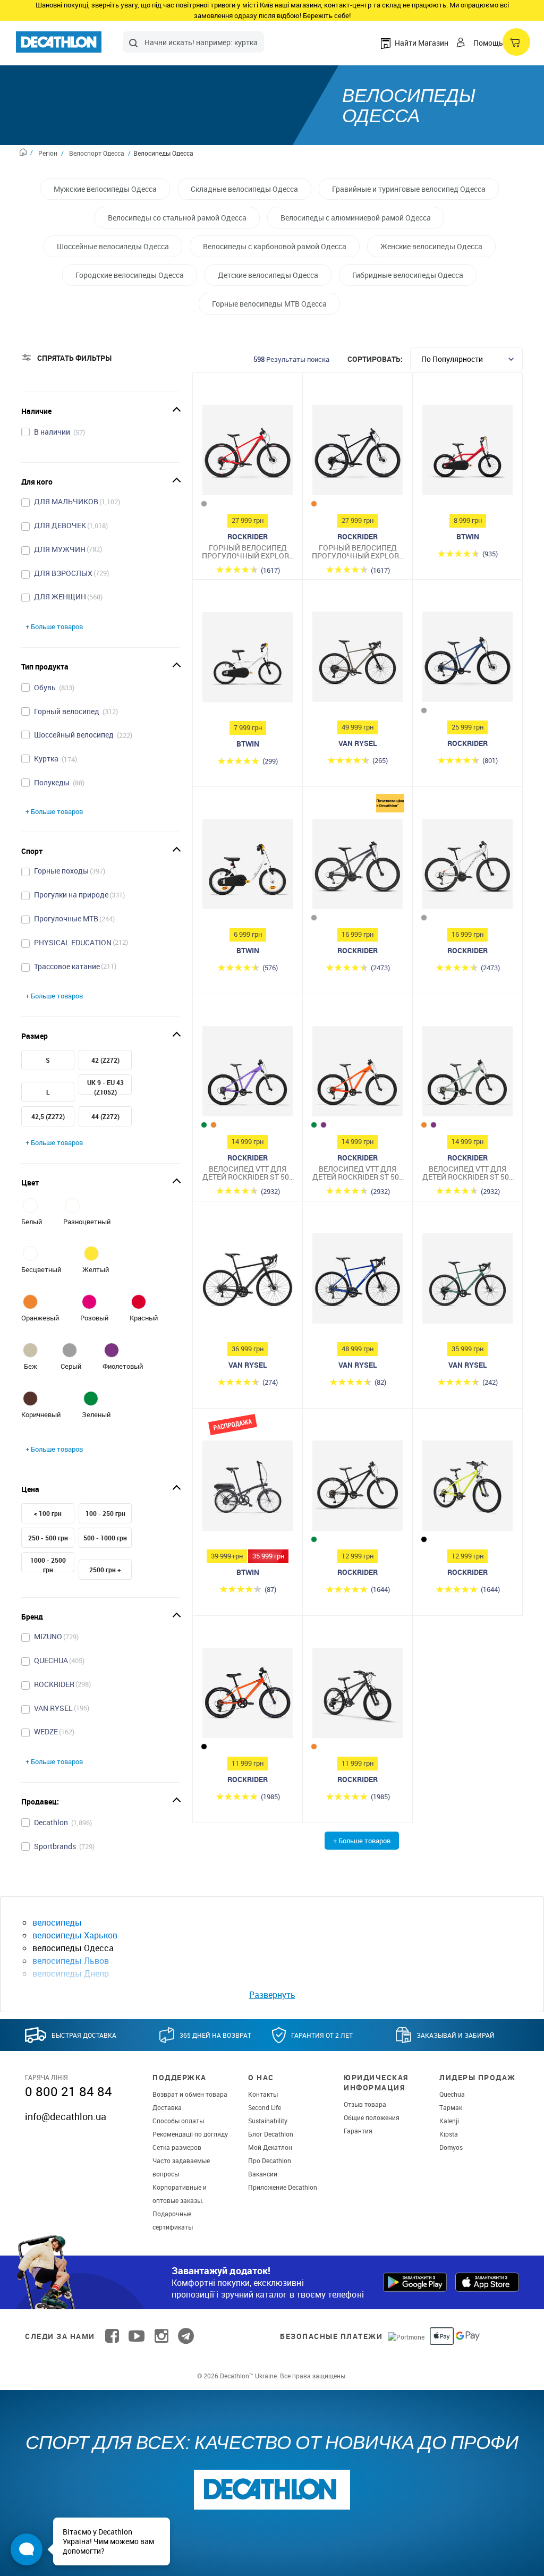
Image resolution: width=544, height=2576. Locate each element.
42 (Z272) (105, 1060)
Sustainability (268, 2121)
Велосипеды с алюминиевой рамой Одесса (356, 218)
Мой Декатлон (270, 2147)
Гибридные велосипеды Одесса (408, 275)
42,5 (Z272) (48, 1116)
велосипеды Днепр (71, 1973)
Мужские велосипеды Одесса (105, 189)
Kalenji (449, 2121)
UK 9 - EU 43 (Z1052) (105, 1087)
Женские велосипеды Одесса (431, 246)
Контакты (263, 2094)
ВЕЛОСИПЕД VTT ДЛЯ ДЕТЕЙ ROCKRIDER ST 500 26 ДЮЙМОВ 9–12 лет (248, 1173)
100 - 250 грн (105, 1513)
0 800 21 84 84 (69, 2091)
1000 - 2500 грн (48, 1565)
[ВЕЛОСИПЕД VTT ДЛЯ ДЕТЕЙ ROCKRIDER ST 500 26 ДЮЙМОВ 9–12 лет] (248, 1074)
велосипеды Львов (71, 1961)
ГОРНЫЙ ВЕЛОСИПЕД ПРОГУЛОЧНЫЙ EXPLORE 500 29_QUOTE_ (248, 552)
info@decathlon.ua (66, 2116)
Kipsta (449, 2134)
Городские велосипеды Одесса (130, 275)
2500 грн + (105, 1570)
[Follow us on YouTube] (137, 2336)
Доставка (167, 2107)
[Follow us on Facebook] (112, 2336)
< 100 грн (48, 1513)
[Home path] (26, 154)
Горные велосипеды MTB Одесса (269, 304)
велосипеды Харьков (75, 1935)
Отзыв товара (365, 2104)
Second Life (265, 2107)
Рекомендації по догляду (190, 2134)
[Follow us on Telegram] (186, 2336)
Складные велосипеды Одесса (244, 189)
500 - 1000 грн (105, 1538)
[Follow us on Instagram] (161, 2336)
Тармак (451, 2107)
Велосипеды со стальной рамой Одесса (177, 218)
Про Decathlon (270, 2160)
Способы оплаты (178, 2121)
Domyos (451, 2147)
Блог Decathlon (271, 2134)
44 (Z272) (105, 1116)
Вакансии (263, 2174)
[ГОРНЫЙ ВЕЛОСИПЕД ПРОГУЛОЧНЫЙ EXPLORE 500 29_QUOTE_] (248, 453)
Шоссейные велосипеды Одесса (113, 246)
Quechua (452, 2094)
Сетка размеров (177, 2147)
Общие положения (372, 2117)
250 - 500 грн (48, 1538)
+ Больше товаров (54, 626)
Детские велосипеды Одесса (268, 275)
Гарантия (358, 2131)
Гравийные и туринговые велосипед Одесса (409, 189)
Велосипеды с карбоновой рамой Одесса (275, 246)
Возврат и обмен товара (190, 2094)
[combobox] (193, 42)
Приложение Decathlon (283, 2187)
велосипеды (57, 1922)
